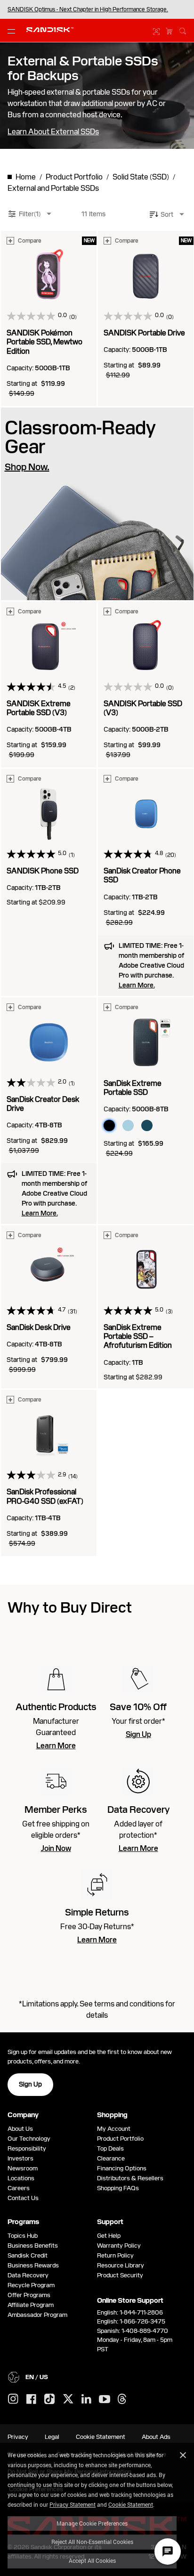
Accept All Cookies (92, 2560)
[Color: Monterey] (147, 1125)
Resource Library (121, 2265)
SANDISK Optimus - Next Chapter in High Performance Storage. (88, 9)
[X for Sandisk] (68, 2399)
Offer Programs (29, 2295)
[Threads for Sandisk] (122, 2399)
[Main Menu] (13, 31)
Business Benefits (33, 2246)
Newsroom (23, 2168)
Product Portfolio (120, 2139)
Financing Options (122, 2168)
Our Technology (29, 2139)
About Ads (156, 2437)
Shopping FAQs (118, 2188)
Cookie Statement (131, 2504)
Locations (21, 2178)
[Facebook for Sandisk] (31, 2400)
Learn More (56, 1746)
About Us (20, 2129)
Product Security (120, 2275)
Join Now (56, 1849)
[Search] (183, 30)
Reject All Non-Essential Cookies (92, 2542)
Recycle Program (31, 2285)
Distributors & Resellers (130, 2178)
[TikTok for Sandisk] (49, 2399)
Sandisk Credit (28, 2255)
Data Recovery (28, 2275)
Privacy (18, 2437)
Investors (20, 2158)
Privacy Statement (73, 2504)
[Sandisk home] (50, 30)
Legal (52, 2437)
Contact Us (23, 2198)
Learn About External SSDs (53, 132)
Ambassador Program (37, 2315)
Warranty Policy (119, 2246)
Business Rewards (33, 2265)
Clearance (111, 2158)
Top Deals (110, 2148)
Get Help (109, 2236)
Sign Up (138, 1735)
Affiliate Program (31, 2305)
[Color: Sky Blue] (128, 1125)
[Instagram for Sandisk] (13, 2399)
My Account (114, 2129)
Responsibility (27, 2148)
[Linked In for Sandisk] (86, 2399)
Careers (19, 2188)
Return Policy (115, 2255)
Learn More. (137, 985)
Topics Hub (23, 2236)
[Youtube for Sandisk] (105, 2400)
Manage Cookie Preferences (92, 2523)
